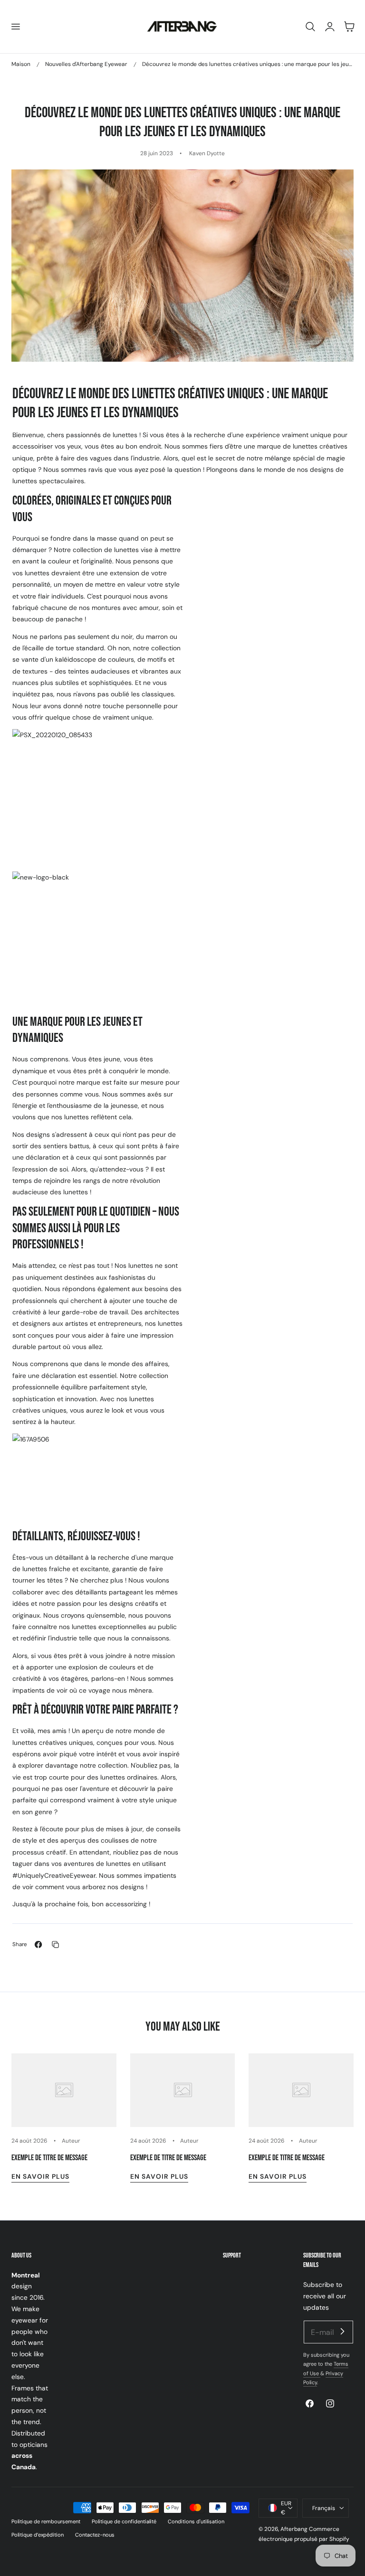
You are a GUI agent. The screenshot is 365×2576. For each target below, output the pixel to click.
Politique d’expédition (38, 2535)
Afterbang (294, 2529)
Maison (21, 64)
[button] (15, 27)
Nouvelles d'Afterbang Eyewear (86, 64)
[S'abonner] (342, 2332)
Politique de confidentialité (124, 2521)
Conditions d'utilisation (196, 2521)
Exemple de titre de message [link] (49, 2158)
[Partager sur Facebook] (38, 1944)
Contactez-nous (95, 2535)
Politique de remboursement (46, 2521)
